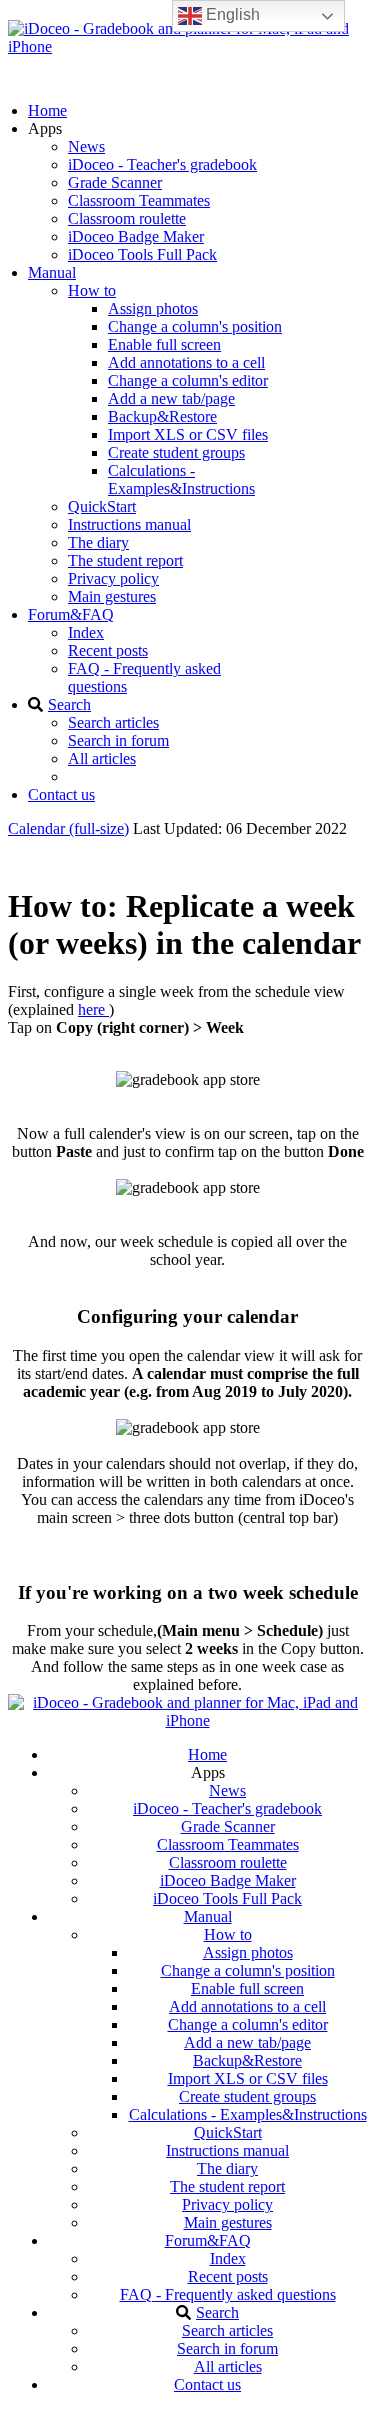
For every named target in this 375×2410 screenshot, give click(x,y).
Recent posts (108, 650)
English (231, 14)
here (93, 1009)
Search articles (113, 722)
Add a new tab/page (171, 398)
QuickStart (102, 506)
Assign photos (153, 308)
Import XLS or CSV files (188, 434)
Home (47, 110)
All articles (102, 758)
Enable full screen (164, 344)
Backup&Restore (162, 416)
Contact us (61, 794)
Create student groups (176, 452)
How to (92, 290)
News (86, 146)
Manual (52, 272)
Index (86, 632)
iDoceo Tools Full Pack (142, 254)
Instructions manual (129, 524)
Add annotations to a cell (186, 362)
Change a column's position (195, 326)
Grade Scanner (115, 182)
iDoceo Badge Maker (136, 236)
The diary (98, 542)
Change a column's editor (188, 380)
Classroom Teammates (139, 200)
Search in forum (118, 740)
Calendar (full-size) (68, 828)
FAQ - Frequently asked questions (228, 2294)
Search (69, 704)
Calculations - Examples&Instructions (181, 479)
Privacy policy (113, 578)
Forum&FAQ (71, 614)
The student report (125, 560)
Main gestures (112, 596)
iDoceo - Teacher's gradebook (162, 164)
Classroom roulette (127, 218)
